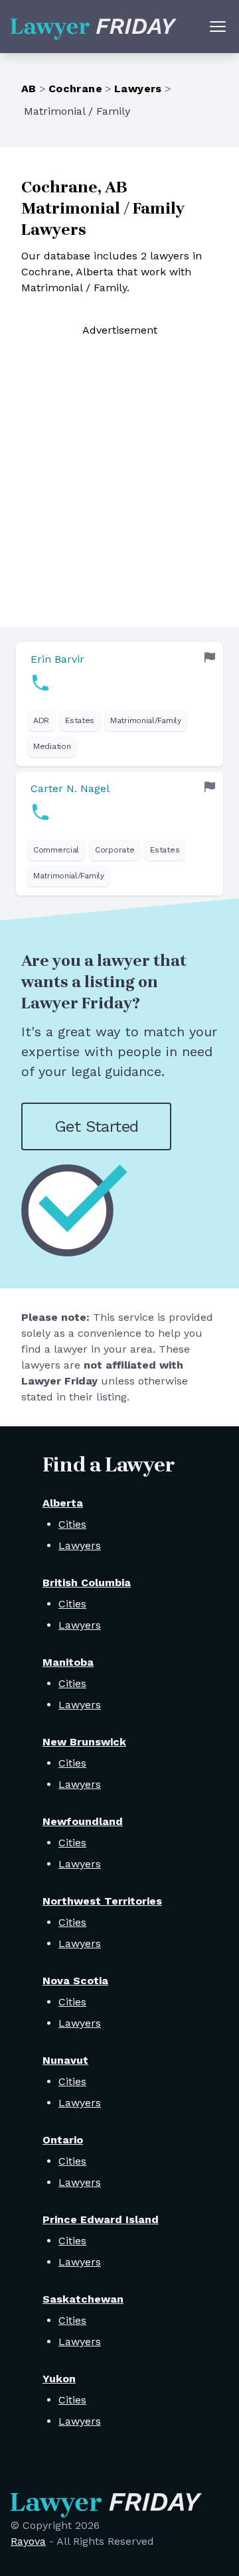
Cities (72, 1524)
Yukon (59, 2379)
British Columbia (87, 1583)
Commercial (56, 850)
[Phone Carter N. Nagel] (40, 812)
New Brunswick (84, 1742)
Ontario (63, 2140)
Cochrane (75, 89)
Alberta (63, 1503)
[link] (119, 704)
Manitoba (68, 1662)
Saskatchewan (83, 2299)
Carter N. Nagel (70, 788)
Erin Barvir (57, 659)
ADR (41, 720)
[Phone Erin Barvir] (40, 683)
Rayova (28, 2541)
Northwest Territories (102, 1901)
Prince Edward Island (101, 2219)
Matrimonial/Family (146, 720)
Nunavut (65, 2060)
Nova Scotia (75, 1981)
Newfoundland (83, 1821)
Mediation (52, 746)
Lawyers (138, 89)
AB (29, 89)
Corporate (115, 850)
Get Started (96, 1126)
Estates (80, 720)
